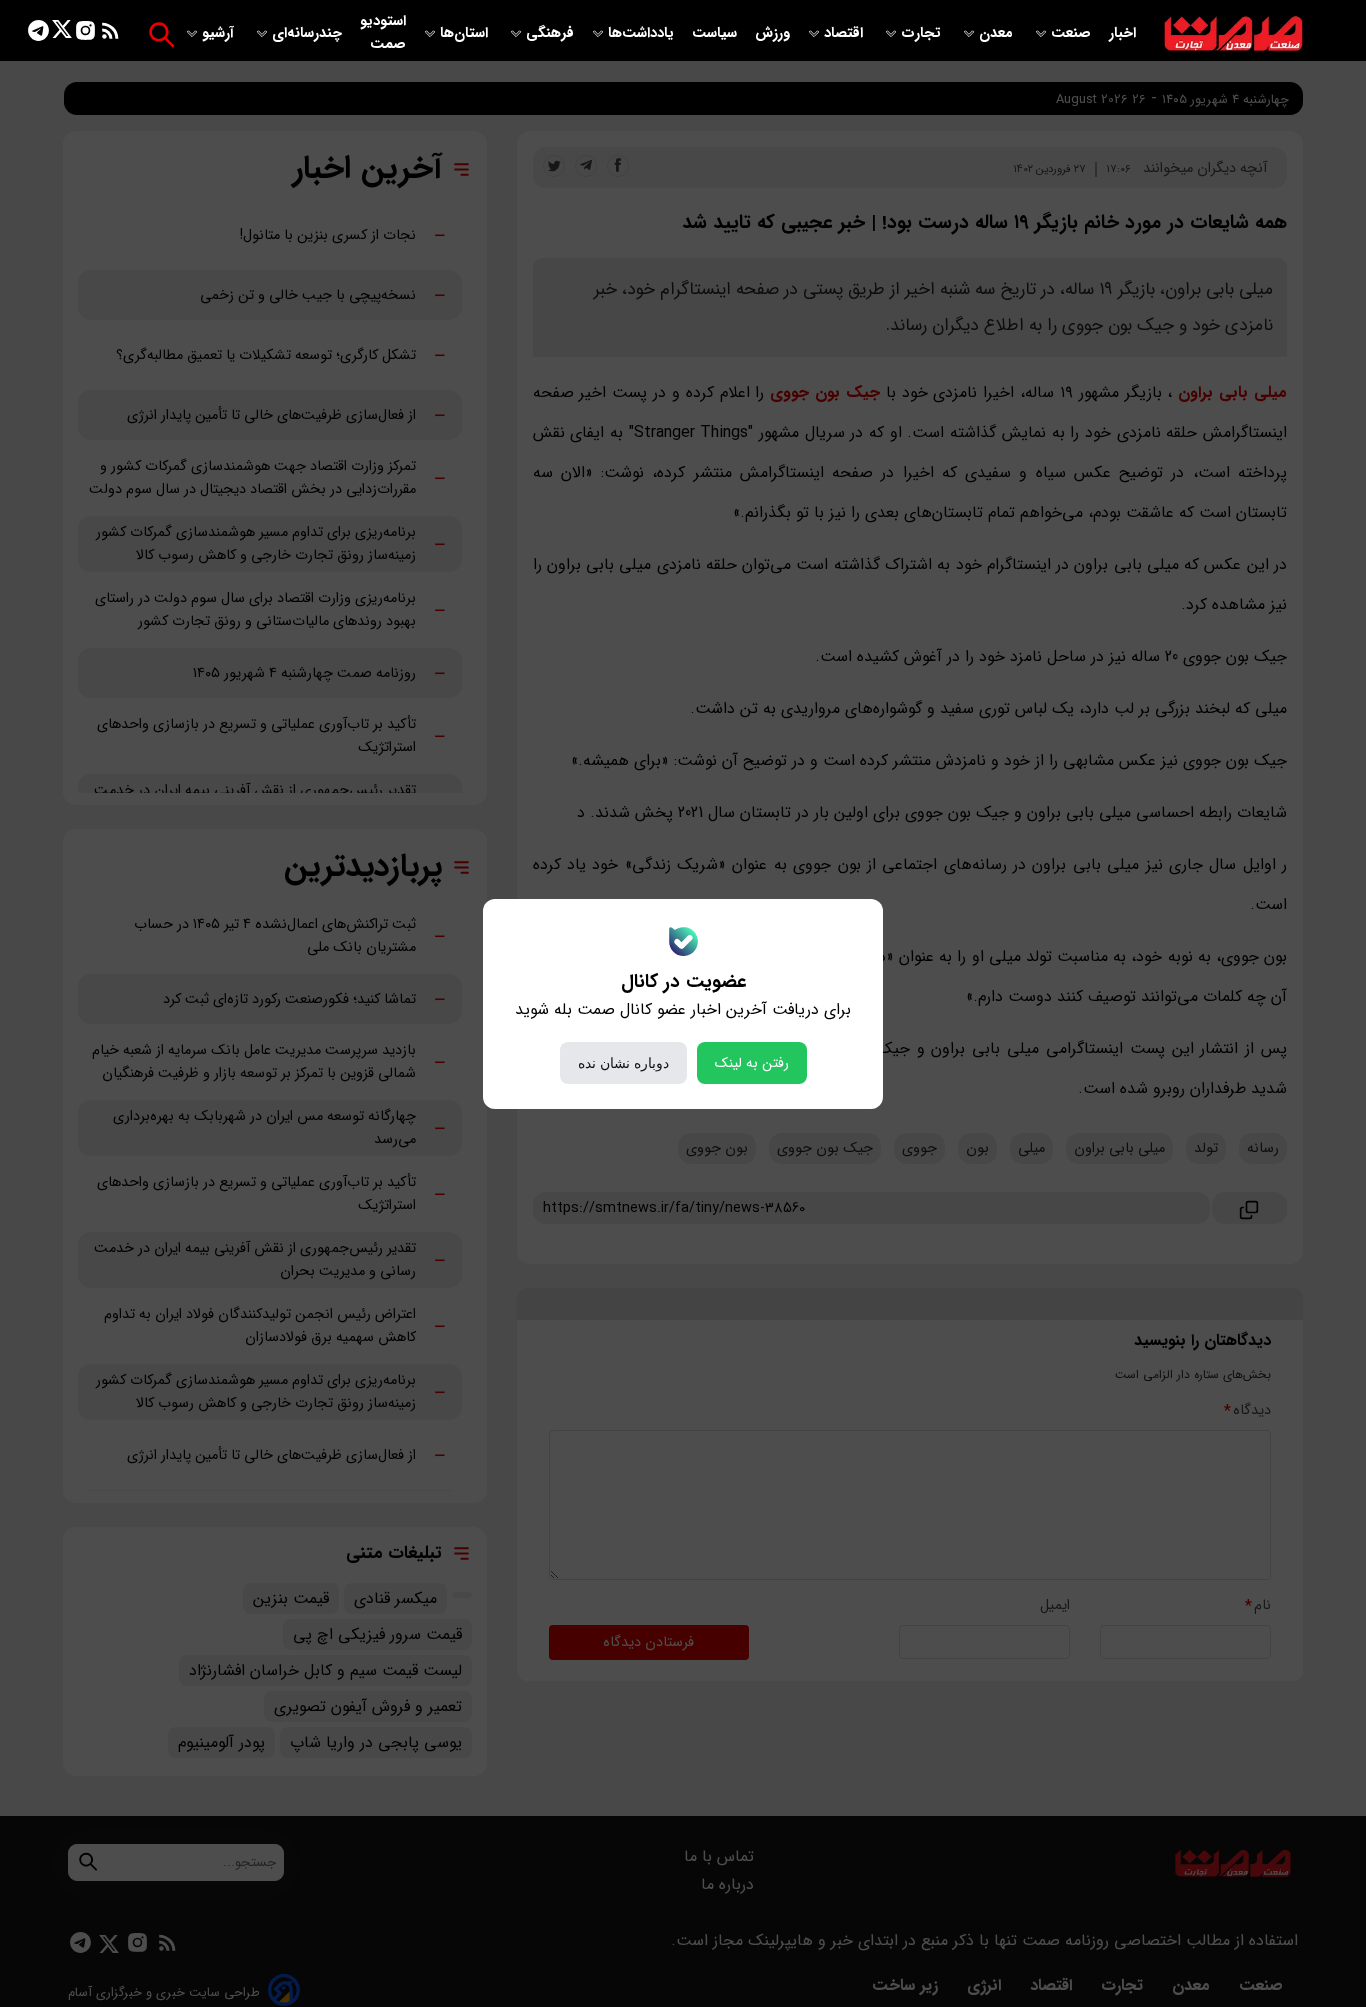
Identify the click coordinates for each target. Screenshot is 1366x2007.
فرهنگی (550, 33)
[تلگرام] (38, 34)
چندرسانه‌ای (309, 33)
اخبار (1122, 33)
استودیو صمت (383, 33)
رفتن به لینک (752, 1063)
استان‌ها (466, 33)
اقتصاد (845, 33)
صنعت (1073, 33)
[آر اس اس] (110, 34)
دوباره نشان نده (623, 1063)
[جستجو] (161, 34)
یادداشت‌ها (643, 33)
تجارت (923, 33)
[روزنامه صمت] (1233, 34)
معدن (998, 33)
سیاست (716, 33)
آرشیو (220, 33)
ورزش (772, 33)
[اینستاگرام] (85, 34)
